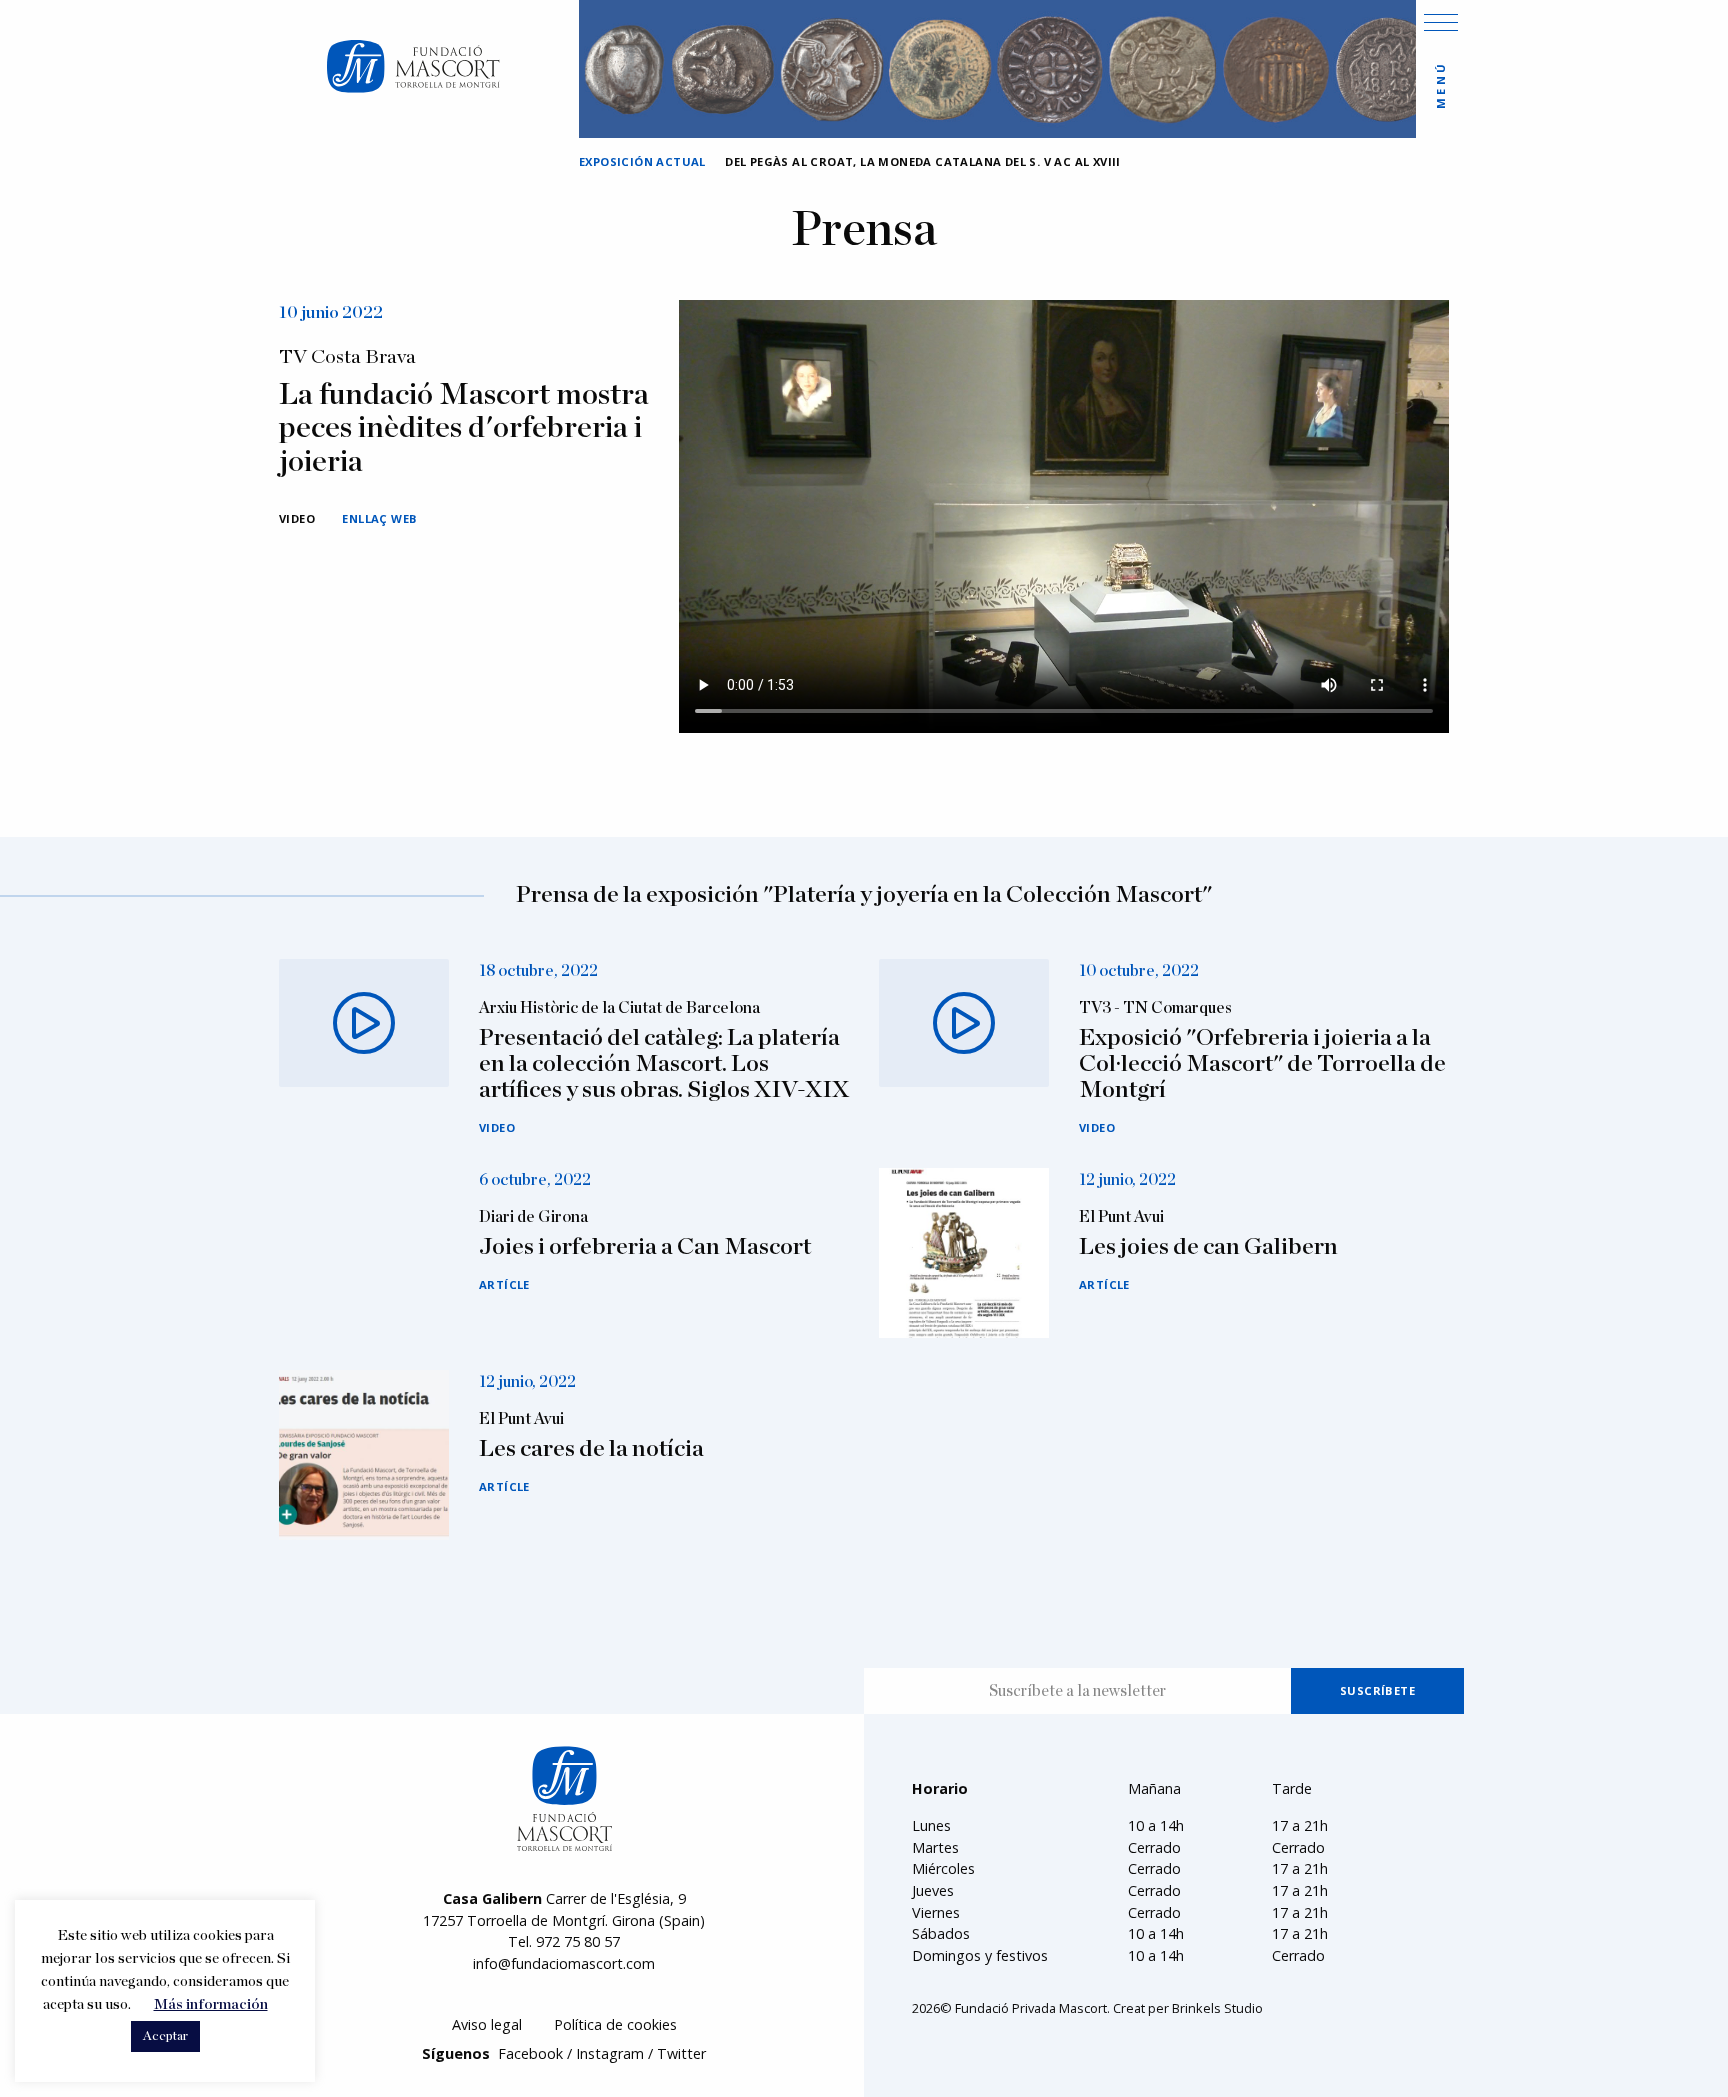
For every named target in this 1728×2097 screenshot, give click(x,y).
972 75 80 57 (578, 1941)
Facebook (530, 2053)
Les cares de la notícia (591, 1449)
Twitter (681, 2053)
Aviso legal (487, 2024)
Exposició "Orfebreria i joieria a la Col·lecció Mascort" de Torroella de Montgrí (1262, 1064)
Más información (211, 2004)
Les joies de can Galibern (1208, 1247)
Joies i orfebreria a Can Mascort (645, 1247)
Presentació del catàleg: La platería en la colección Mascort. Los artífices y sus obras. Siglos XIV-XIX (664, 1064)
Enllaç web (379, 518)
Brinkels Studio (1217, 2008)
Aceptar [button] (165, 2036)
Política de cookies (615, 2024)
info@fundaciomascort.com (564, 1963)
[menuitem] (487, 2025)
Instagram (610, 2053)
